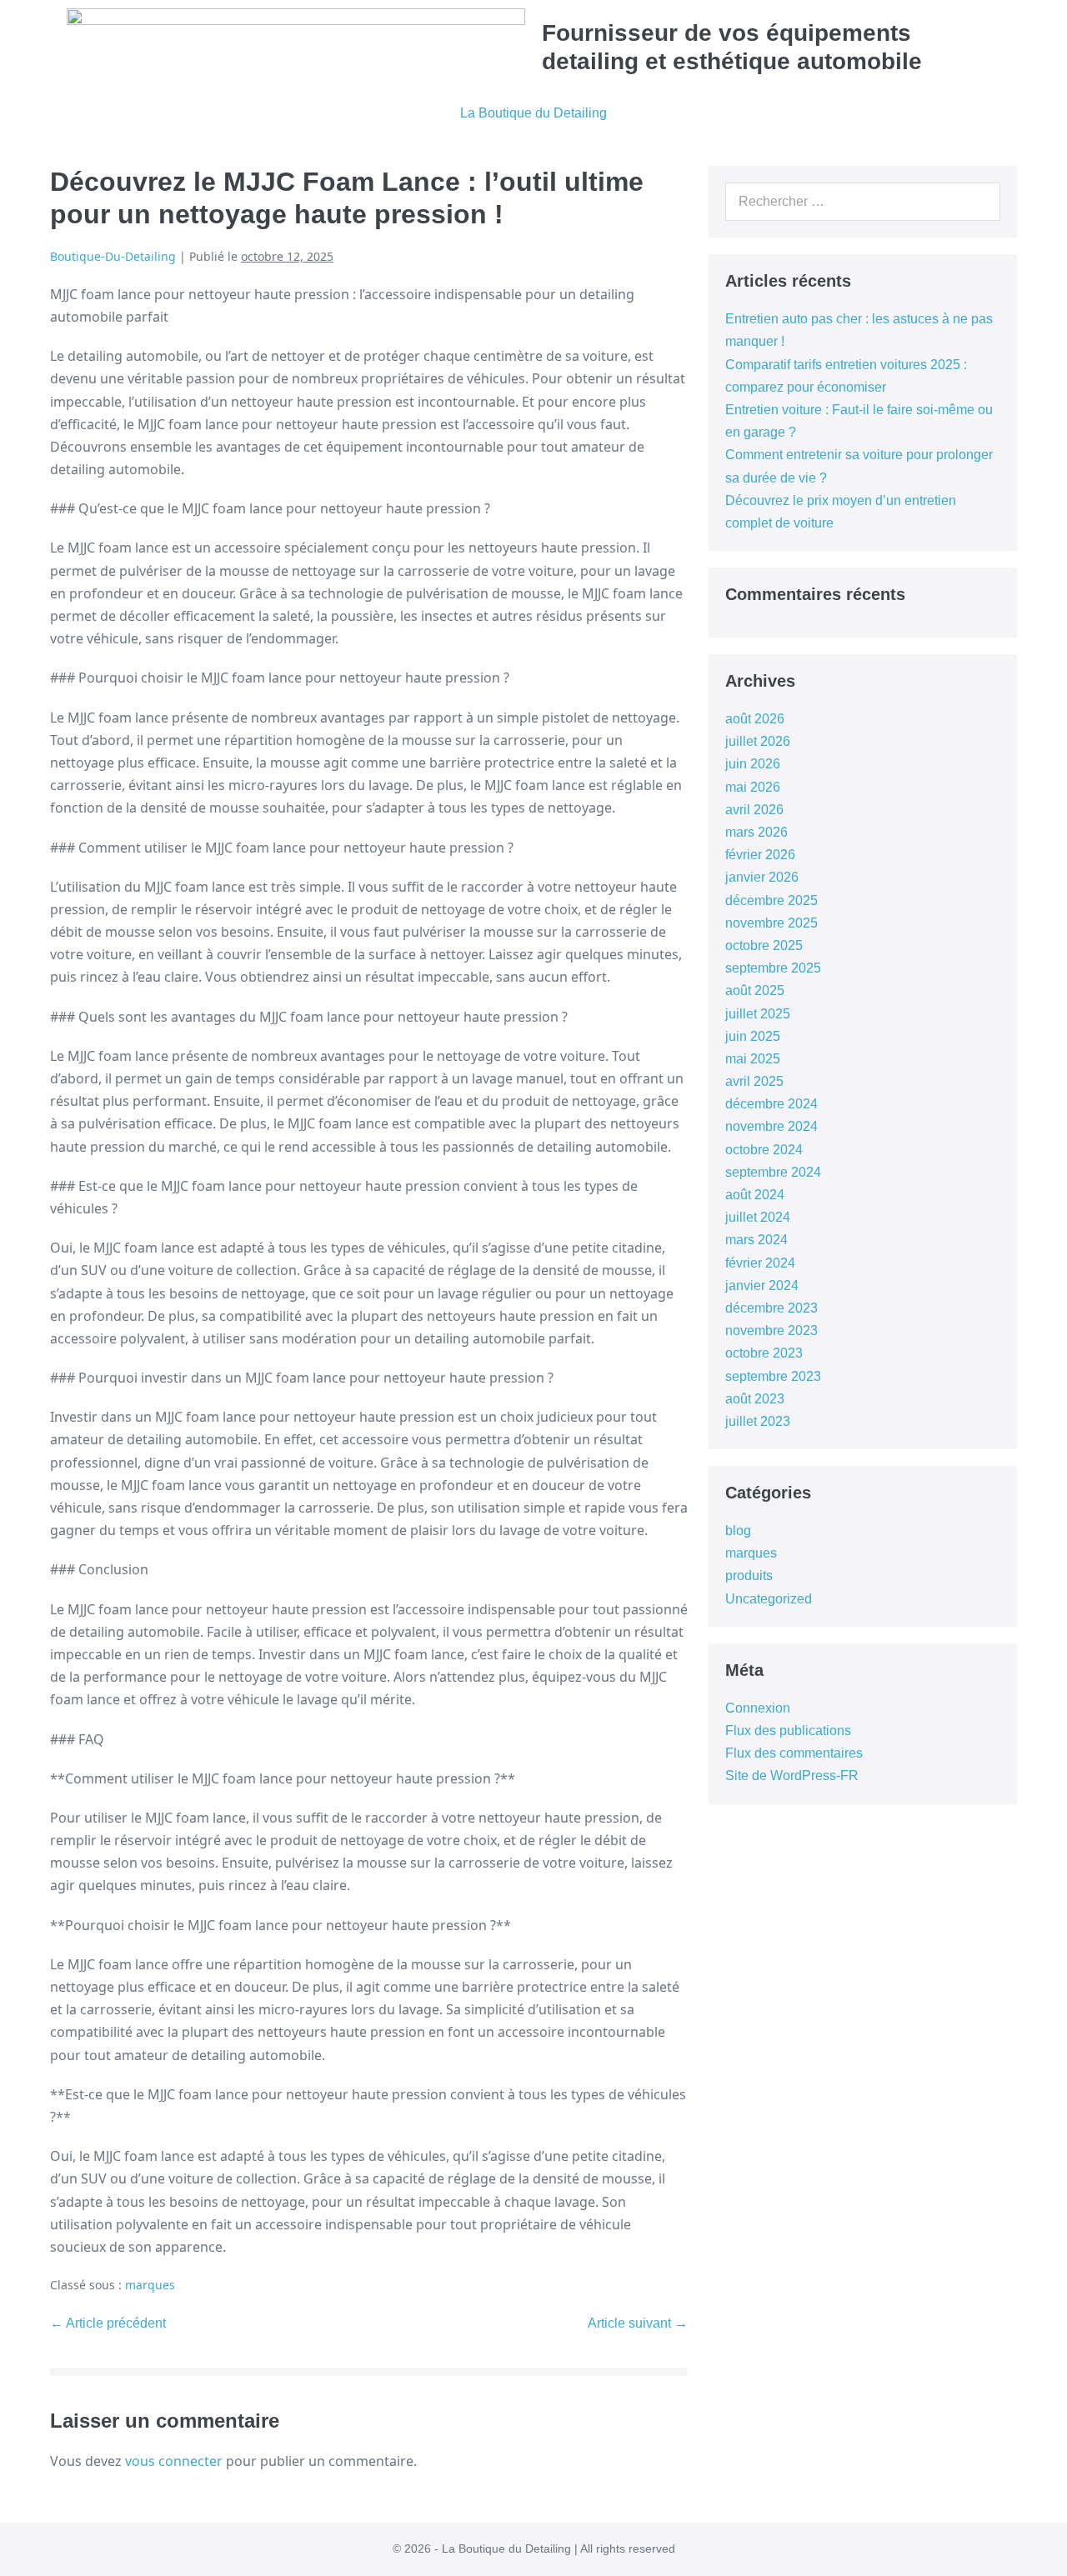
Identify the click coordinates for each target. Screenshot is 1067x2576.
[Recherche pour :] (863, 201)
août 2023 (755, 1399)
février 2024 (760, 1263)
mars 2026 (756, 832)
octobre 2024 (764, 1150)
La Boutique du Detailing (533, 113)
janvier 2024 (762, 1285)
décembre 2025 (771, 900)
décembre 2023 (771, 1308)
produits (749, 1576)
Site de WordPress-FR (792, 1776)
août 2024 (755, 1195)
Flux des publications (788, 1731)
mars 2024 (756, 1240)
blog (738, 1531)
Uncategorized (769, 1599)
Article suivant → (638, 2323)
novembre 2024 (771, 1126)
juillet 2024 (758, 1217)
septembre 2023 (773, 1376)
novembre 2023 (771, 1331)
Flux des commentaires (794, 1753)
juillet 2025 (758, 1014)
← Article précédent (108, 2323)
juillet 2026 (758, 741)
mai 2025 (753, 1059)
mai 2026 (753, 787)
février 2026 (760, 855)
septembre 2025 (773, 968)
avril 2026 (754, 810)
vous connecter (174, 2461)
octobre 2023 (764, 1353)
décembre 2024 (771, 1104)
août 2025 (755, 990)
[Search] (979, 202)
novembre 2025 (771, 923)
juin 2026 (753, 764)
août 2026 (755, 719)
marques (150, 2285)
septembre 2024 (773, 1172)
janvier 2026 (762, 877)
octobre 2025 (764, 945)
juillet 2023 (758, 1421)
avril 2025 (754, 1081)
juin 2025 (753, 1036)
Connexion (758, 1708)
